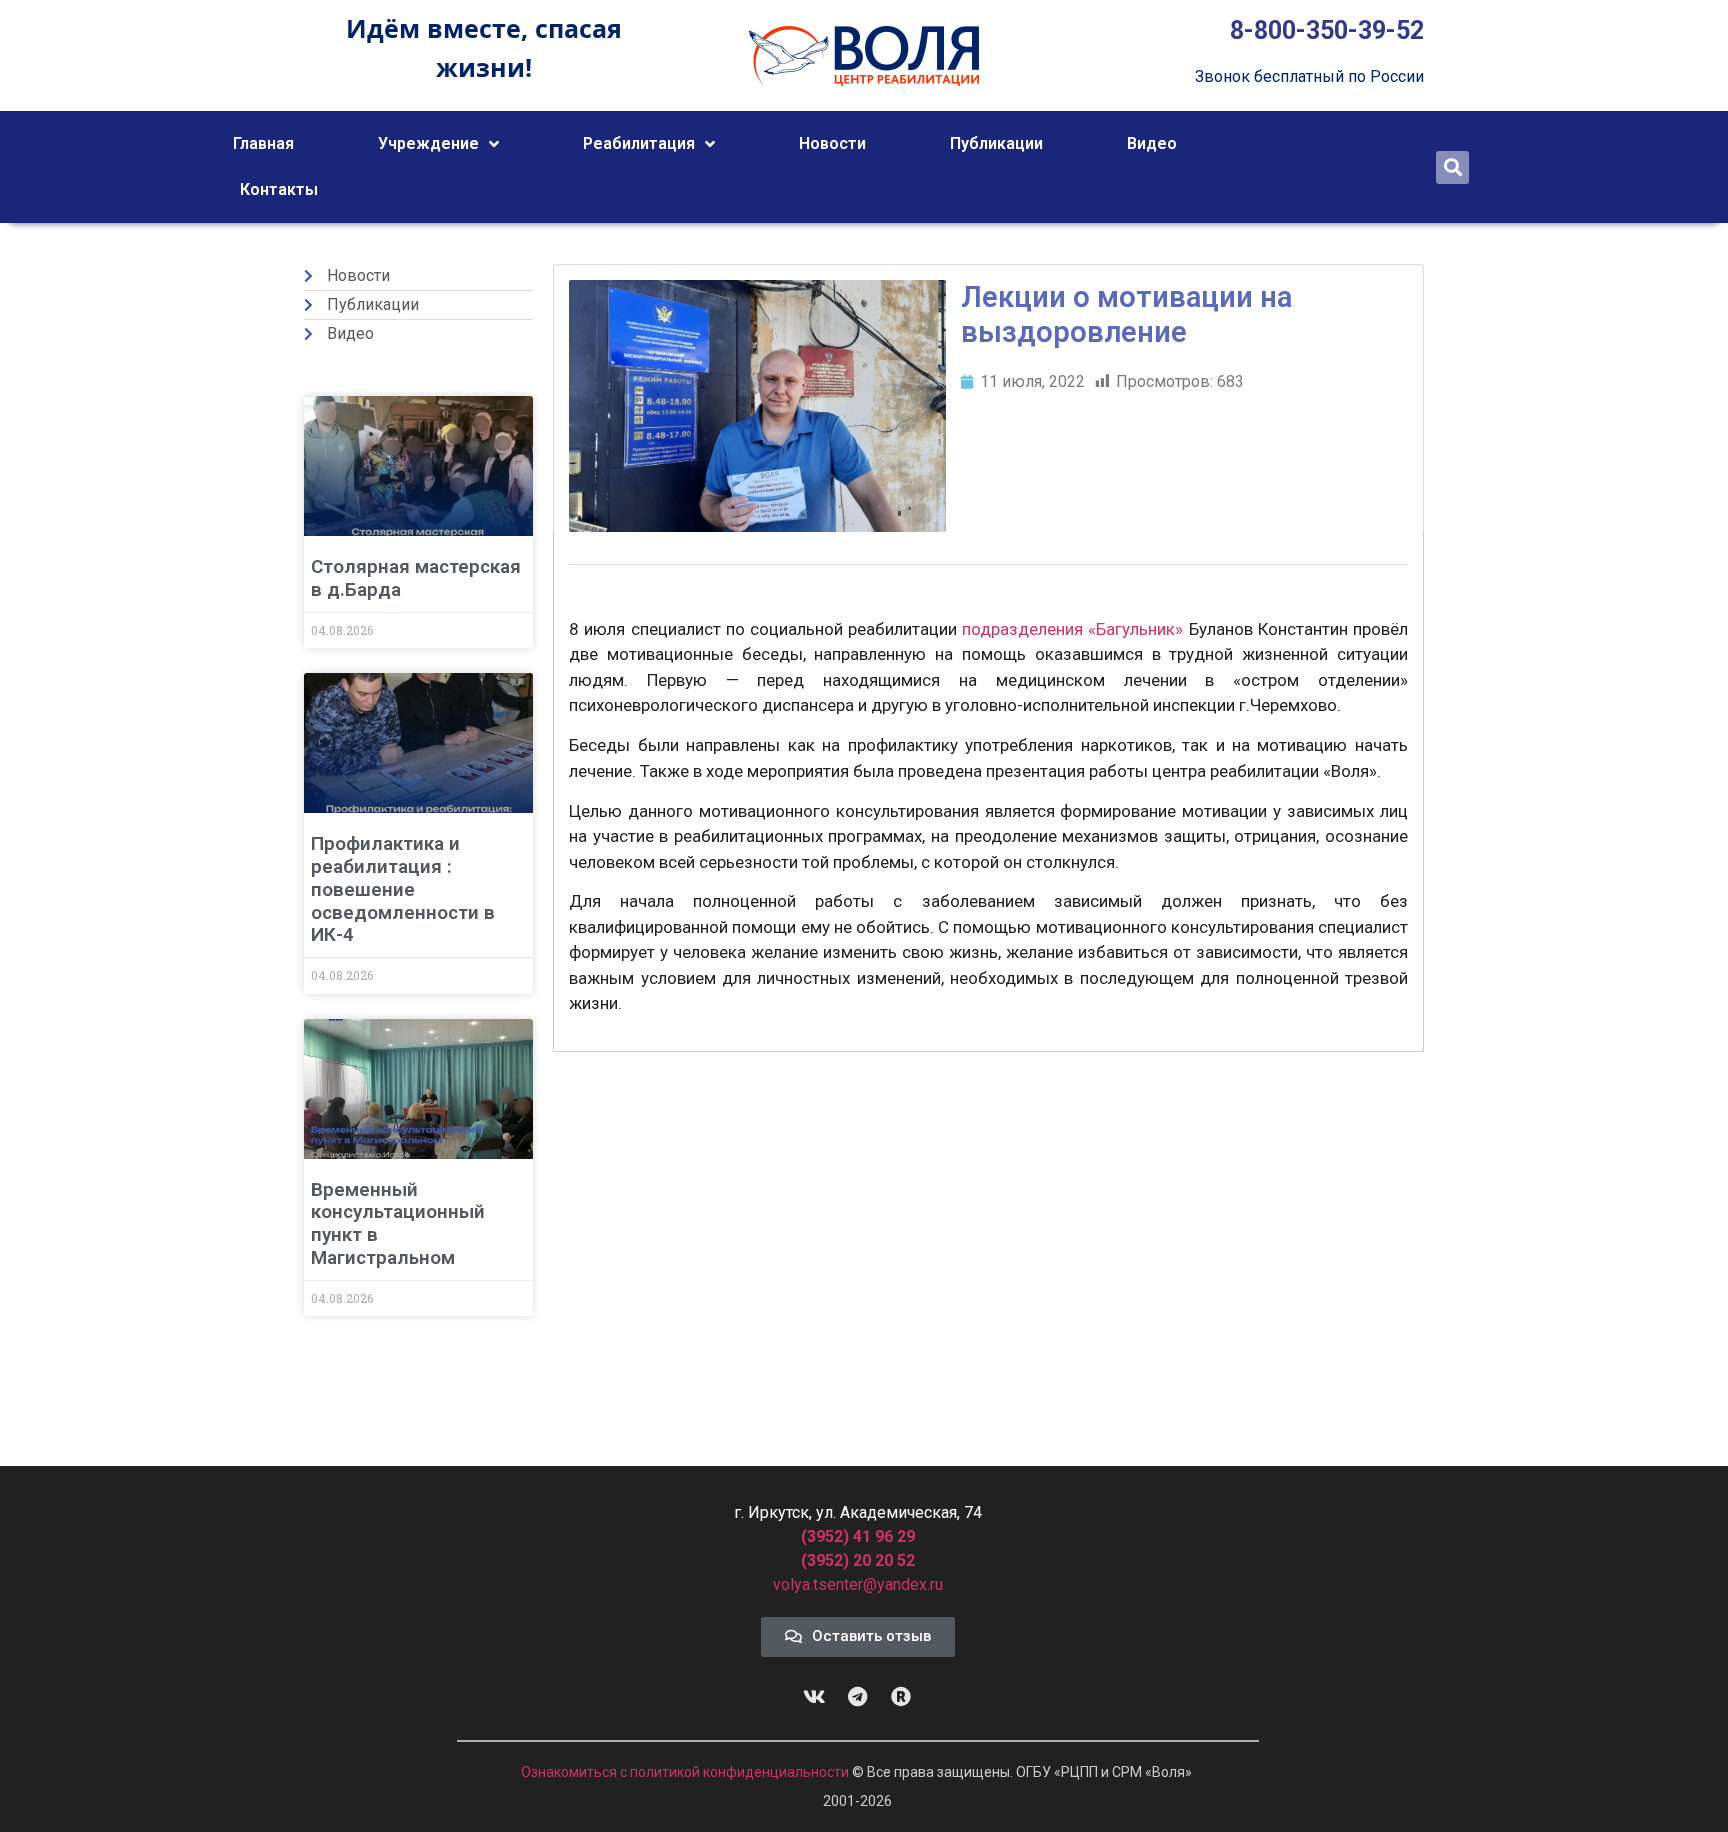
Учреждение (428, 143)
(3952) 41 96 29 (858, 1536)
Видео (1152, 143)
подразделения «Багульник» (1072, 629)
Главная (263, 143)
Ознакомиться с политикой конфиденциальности (686, 1772)
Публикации (996, 143)
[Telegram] (858, 1697)
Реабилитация (639, 143)
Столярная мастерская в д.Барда (416, 578)
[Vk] (815, 1697)
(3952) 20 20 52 (858, 1560)
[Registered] (901, 1697)
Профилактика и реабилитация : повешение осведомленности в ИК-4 (403, 889)
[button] (1452, 167)
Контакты (279, 189)
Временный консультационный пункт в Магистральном (398, 1223)
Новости (832, 143)
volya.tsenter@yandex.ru (858, 1584)
